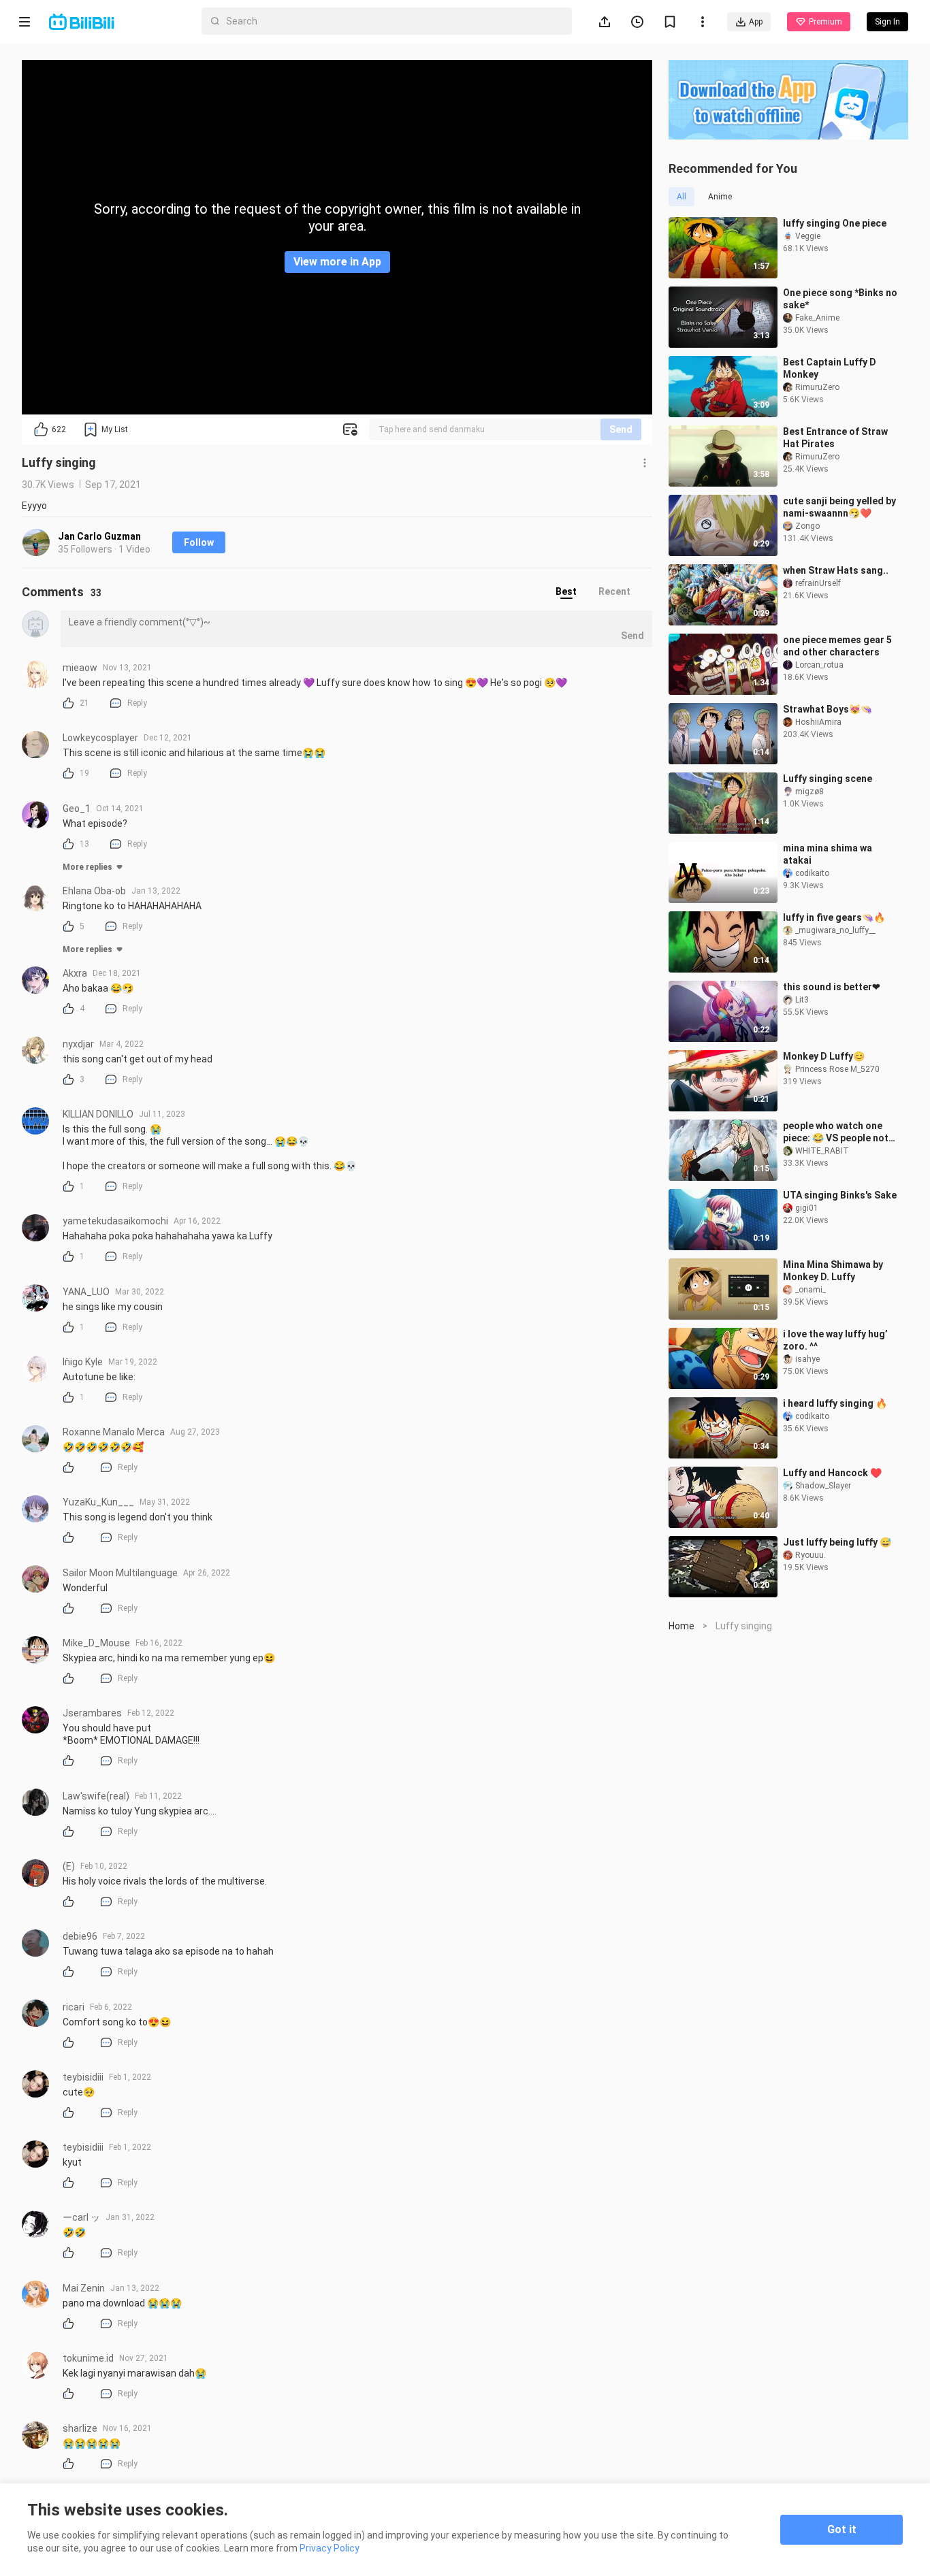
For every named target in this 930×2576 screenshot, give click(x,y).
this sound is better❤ (832, 987)
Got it (842, 2529)
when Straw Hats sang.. (836, 570)
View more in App (337, 262)
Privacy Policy (330, 2548)
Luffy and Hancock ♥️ (832, 1473)
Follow (199, 542)
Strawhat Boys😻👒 (828, 709)
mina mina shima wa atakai (828, 854)
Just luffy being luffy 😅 (837, 1542)
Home (682, 1626)
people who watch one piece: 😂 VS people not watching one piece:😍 (836, 1132)
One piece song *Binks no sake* (840, 299)
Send (621, 429)
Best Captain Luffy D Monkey (830, 368)
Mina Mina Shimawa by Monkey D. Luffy (833, 1271)
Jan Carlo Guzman (99, 536)
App (756, 22)
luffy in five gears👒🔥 (834, 917)
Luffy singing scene (828, 779)
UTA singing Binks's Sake (840, 1195)
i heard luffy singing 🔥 (835, 1403)
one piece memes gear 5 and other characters (837, 646)
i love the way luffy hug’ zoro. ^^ (835, 1340)
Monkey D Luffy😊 (824, 1056)
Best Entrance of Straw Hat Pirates (835, 438)
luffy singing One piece (835, 223)
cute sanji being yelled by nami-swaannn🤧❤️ (839, 507)
